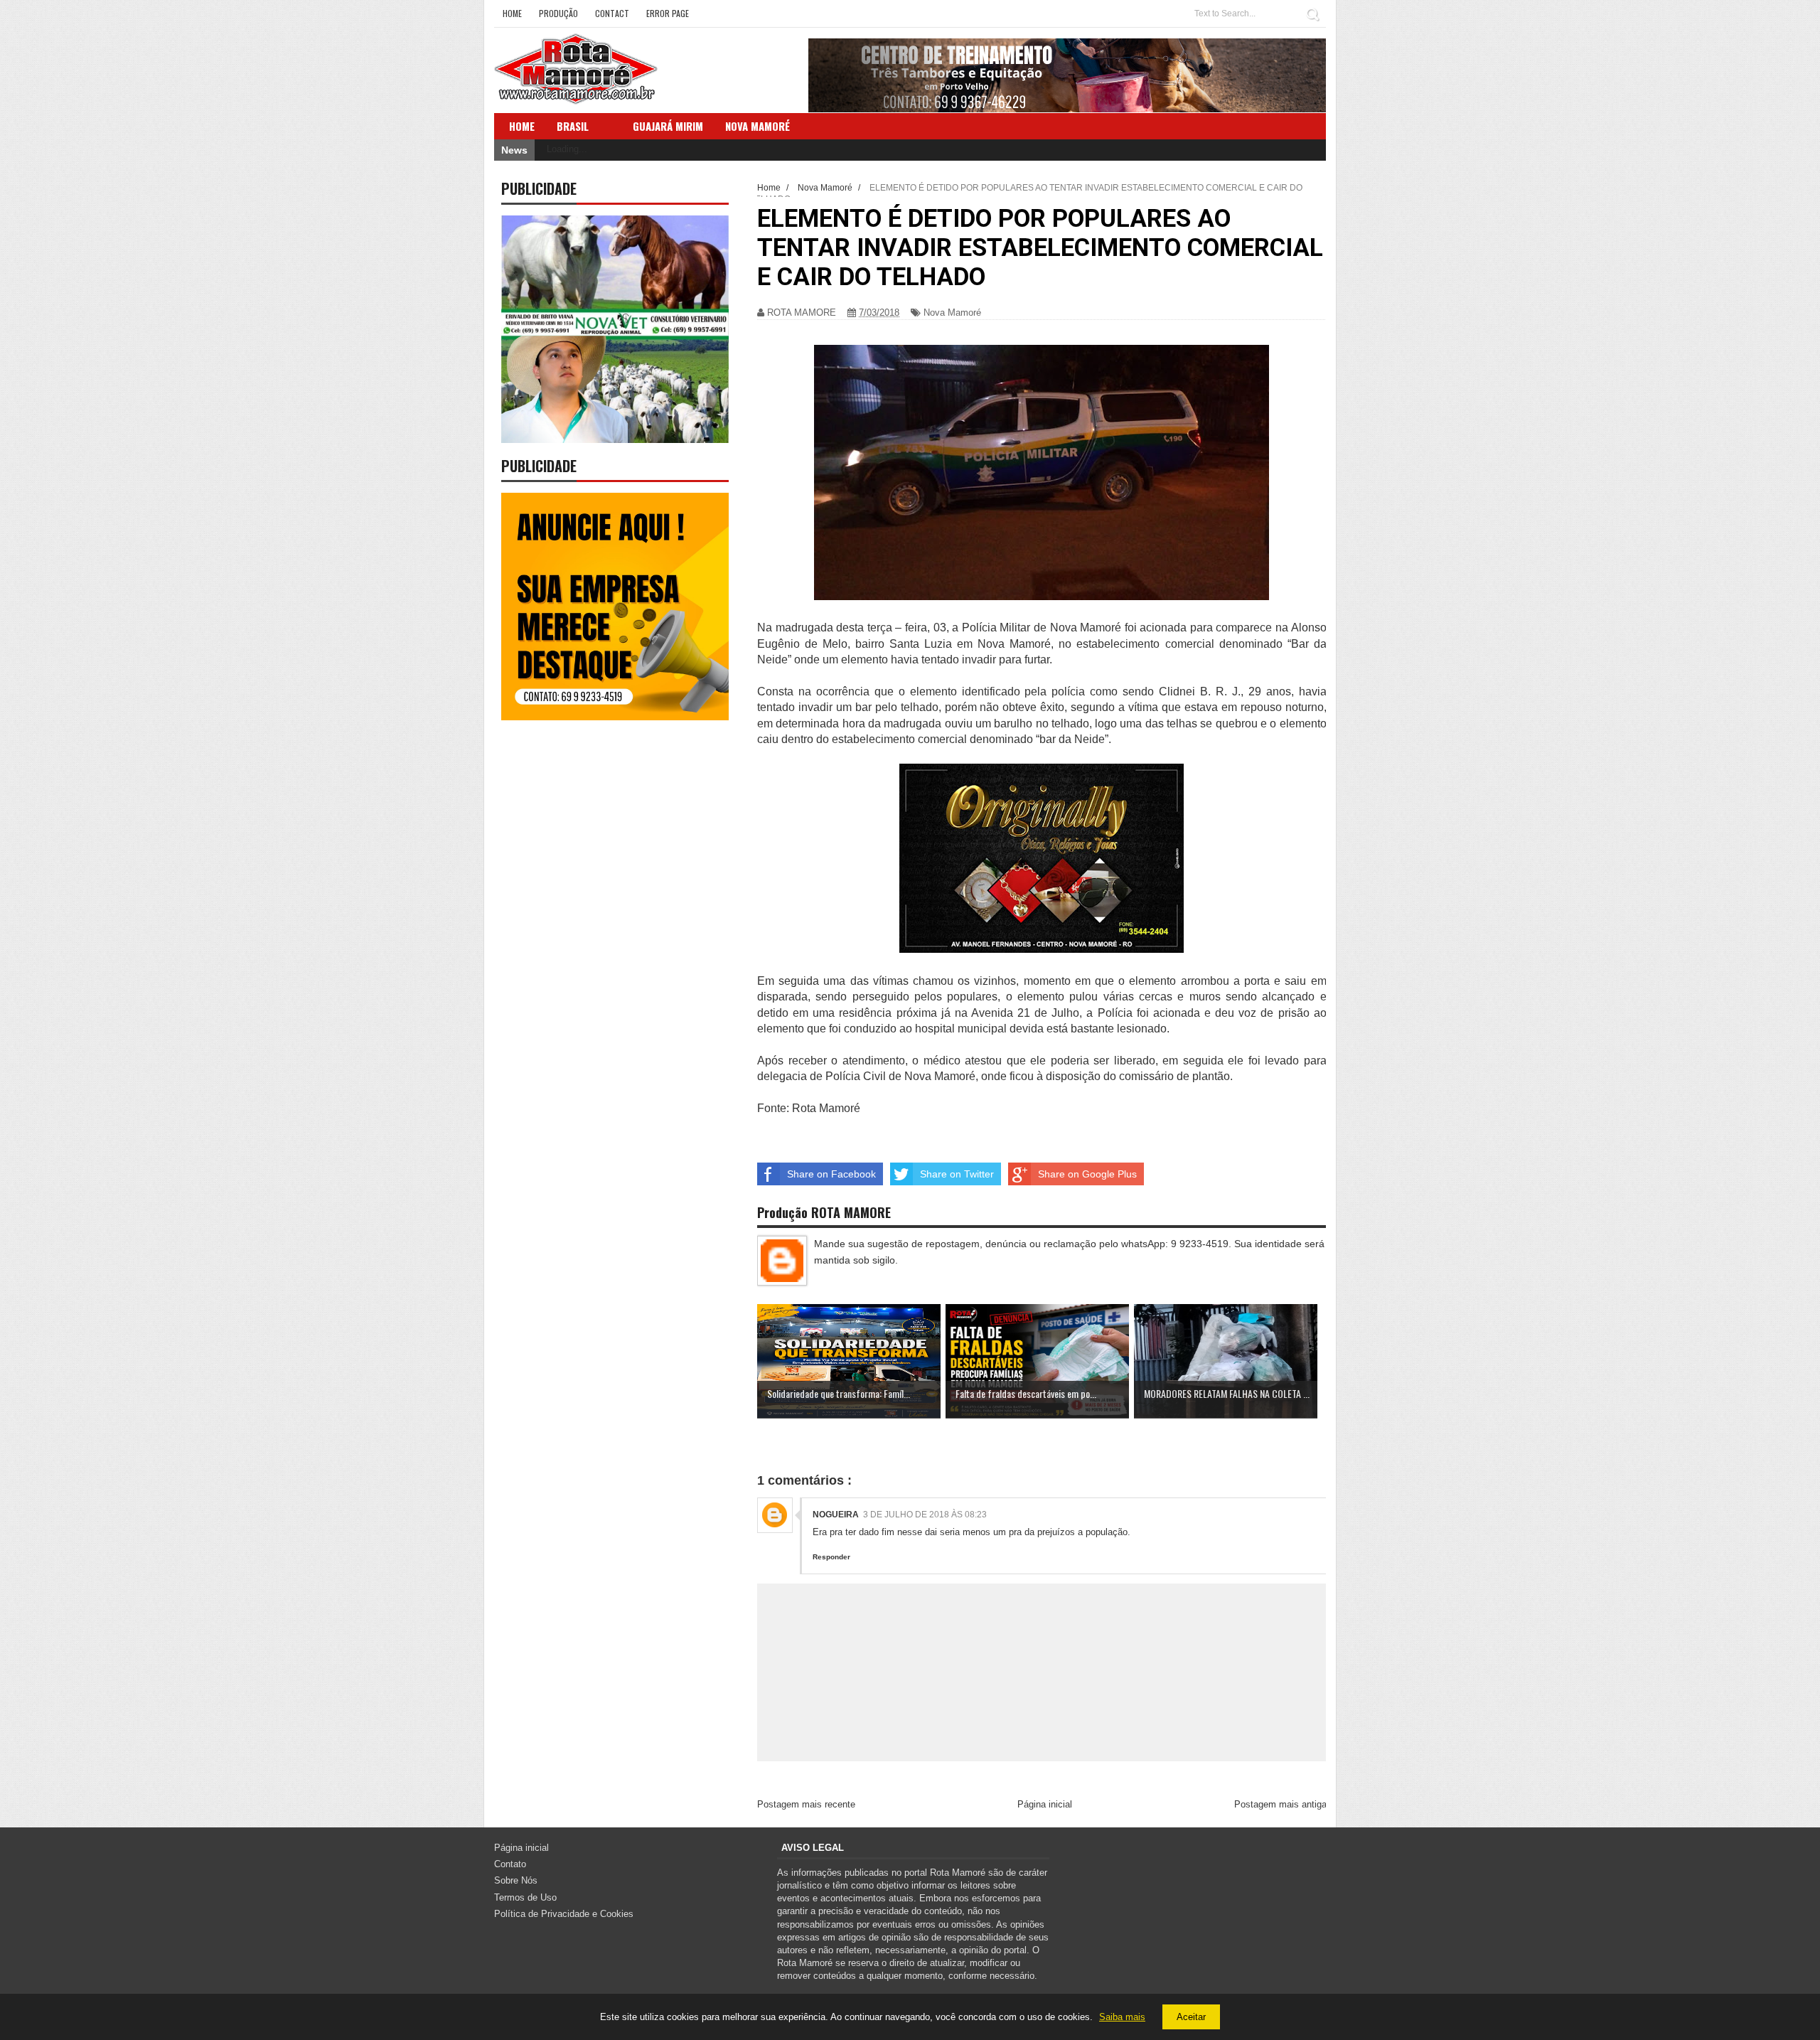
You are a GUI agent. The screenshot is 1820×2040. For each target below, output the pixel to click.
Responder (831, 1557)
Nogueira (836, 1515)
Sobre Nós (516, 1880)
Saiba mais (1122, 2017)
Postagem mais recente (806, 1804)
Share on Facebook (831, 1174)
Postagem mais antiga (1280, 1804)
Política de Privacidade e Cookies (564, 1914)
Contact (612, 13)
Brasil (573, 126)
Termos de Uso (525, 1897)
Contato (510, 1864)
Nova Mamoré (952, 313)
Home (512, 13)
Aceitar (1191, 2017)
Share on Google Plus (1087, 1174)
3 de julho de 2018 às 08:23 (925, 1515)
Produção (558, 13)
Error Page (668, 13)
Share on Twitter (957, 1174)
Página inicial (1045, 1804)
